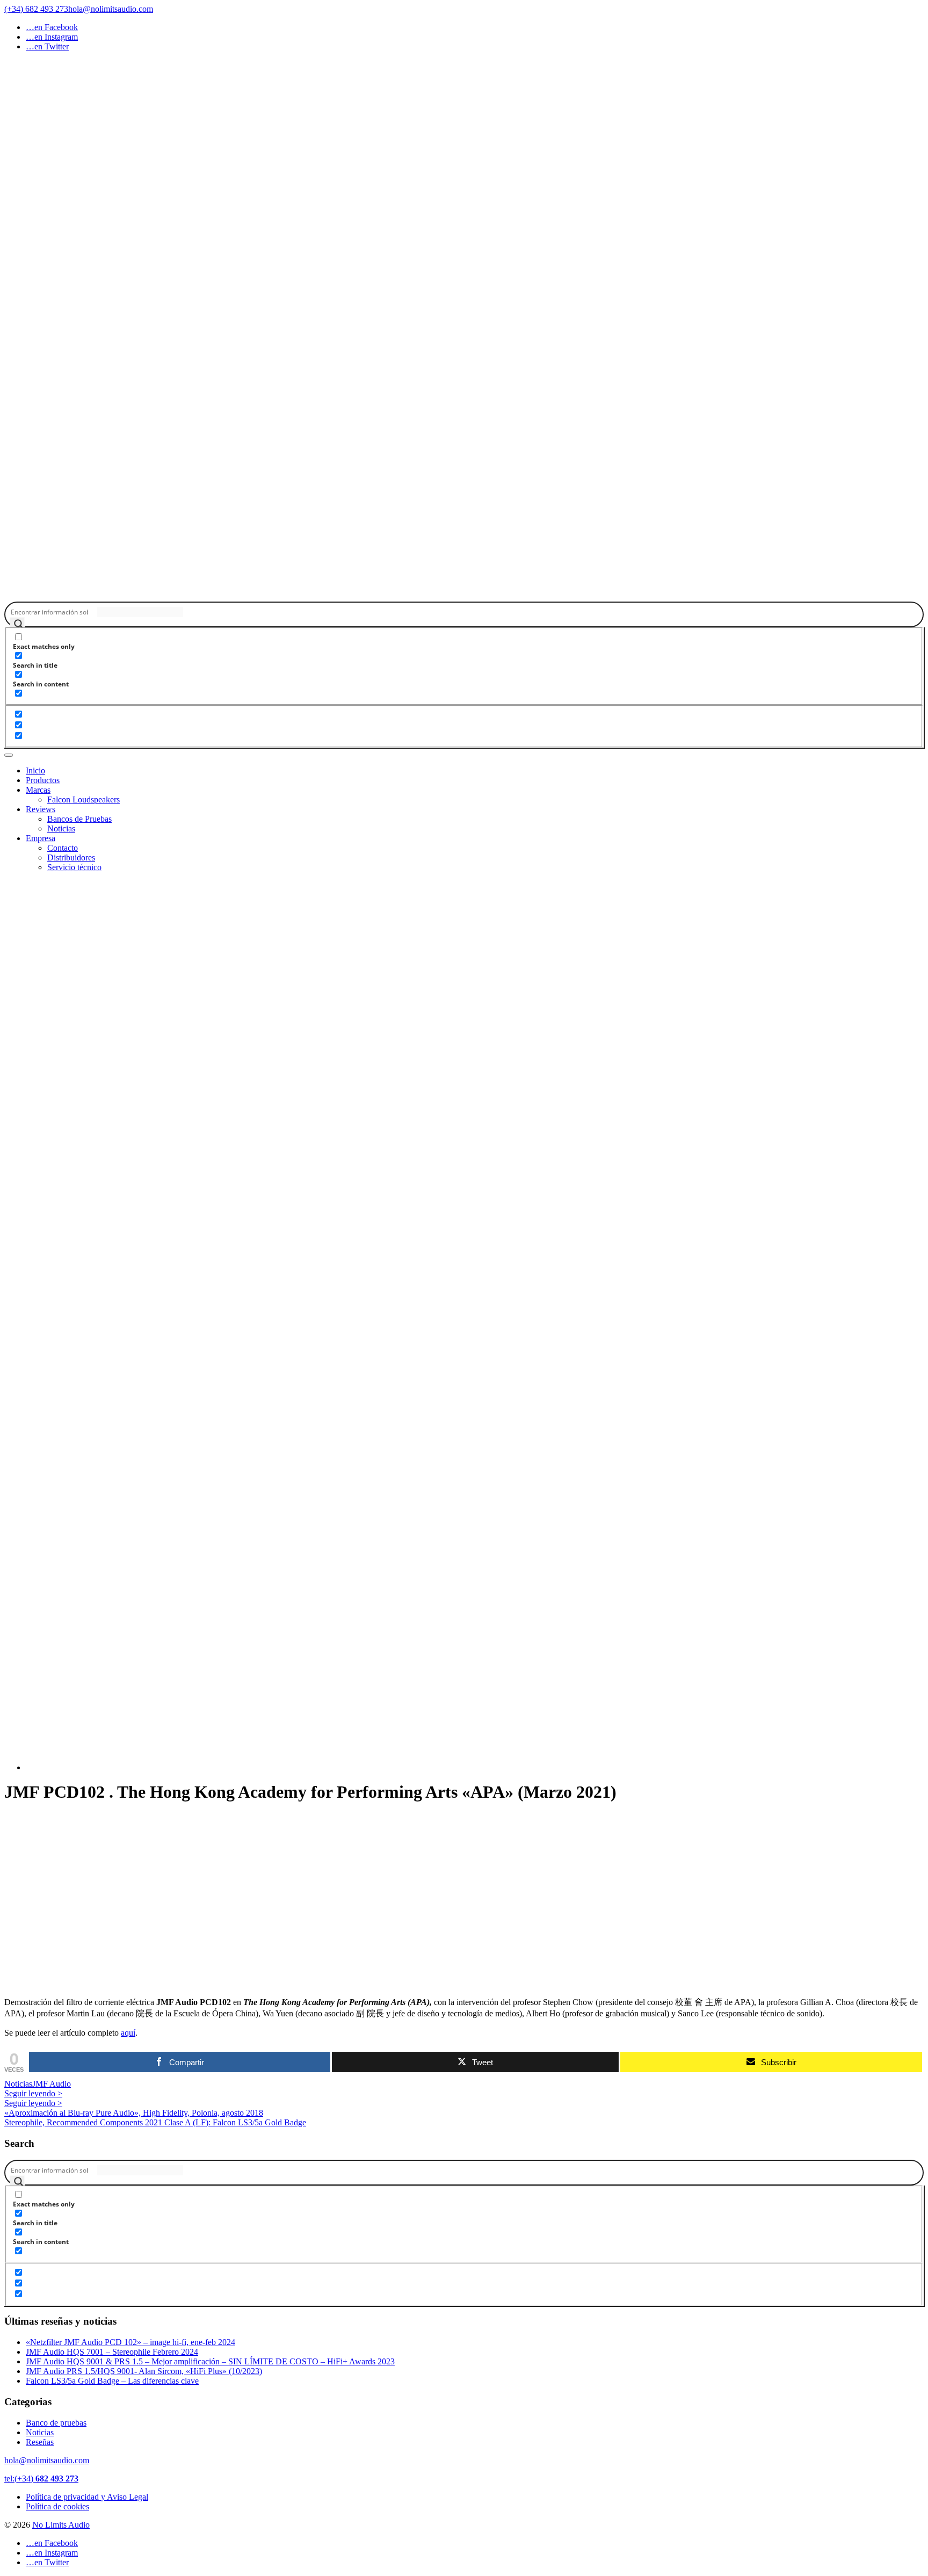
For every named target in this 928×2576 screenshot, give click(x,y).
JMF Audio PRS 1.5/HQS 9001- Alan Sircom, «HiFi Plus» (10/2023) (144, 2371)
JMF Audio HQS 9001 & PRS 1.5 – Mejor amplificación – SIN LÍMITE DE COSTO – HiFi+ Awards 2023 (210, 2361)
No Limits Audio (61, 2525)
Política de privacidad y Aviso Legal (87, 2497)
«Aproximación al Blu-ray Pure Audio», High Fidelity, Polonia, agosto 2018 (134, 2113)
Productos (43, 780)
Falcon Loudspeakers (84, 799)
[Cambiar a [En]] (475, 1321)
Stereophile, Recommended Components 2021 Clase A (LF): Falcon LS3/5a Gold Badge (155, 2122)
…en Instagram (52, 37)
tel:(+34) (41, 2479)
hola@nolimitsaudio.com (47, 2460)
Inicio (35, 770)
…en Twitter (47, 46)
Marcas (38, 790)
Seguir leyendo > (33, 2093)
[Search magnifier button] (17, 625)
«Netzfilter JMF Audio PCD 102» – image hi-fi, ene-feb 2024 (130, 2342)
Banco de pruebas (56, 2423)
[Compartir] (893, 12)
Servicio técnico (74, 867)
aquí (128, 2033)
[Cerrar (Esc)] (916, 12)
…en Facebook (52, 27)
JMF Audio (52, 2084)
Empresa (41, 838)
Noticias (61, 828)
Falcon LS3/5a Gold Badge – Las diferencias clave (112, 2381)
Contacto (63, 848)
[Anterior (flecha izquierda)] (19, 1288)
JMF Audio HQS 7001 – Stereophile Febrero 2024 (112, 2352)
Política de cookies (57, 2506)
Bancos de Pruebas (79, 819)
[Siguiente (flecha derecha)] (909, 1288)
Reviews (41, 809)
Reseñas (40, 2442)
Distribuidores (71, 858)
